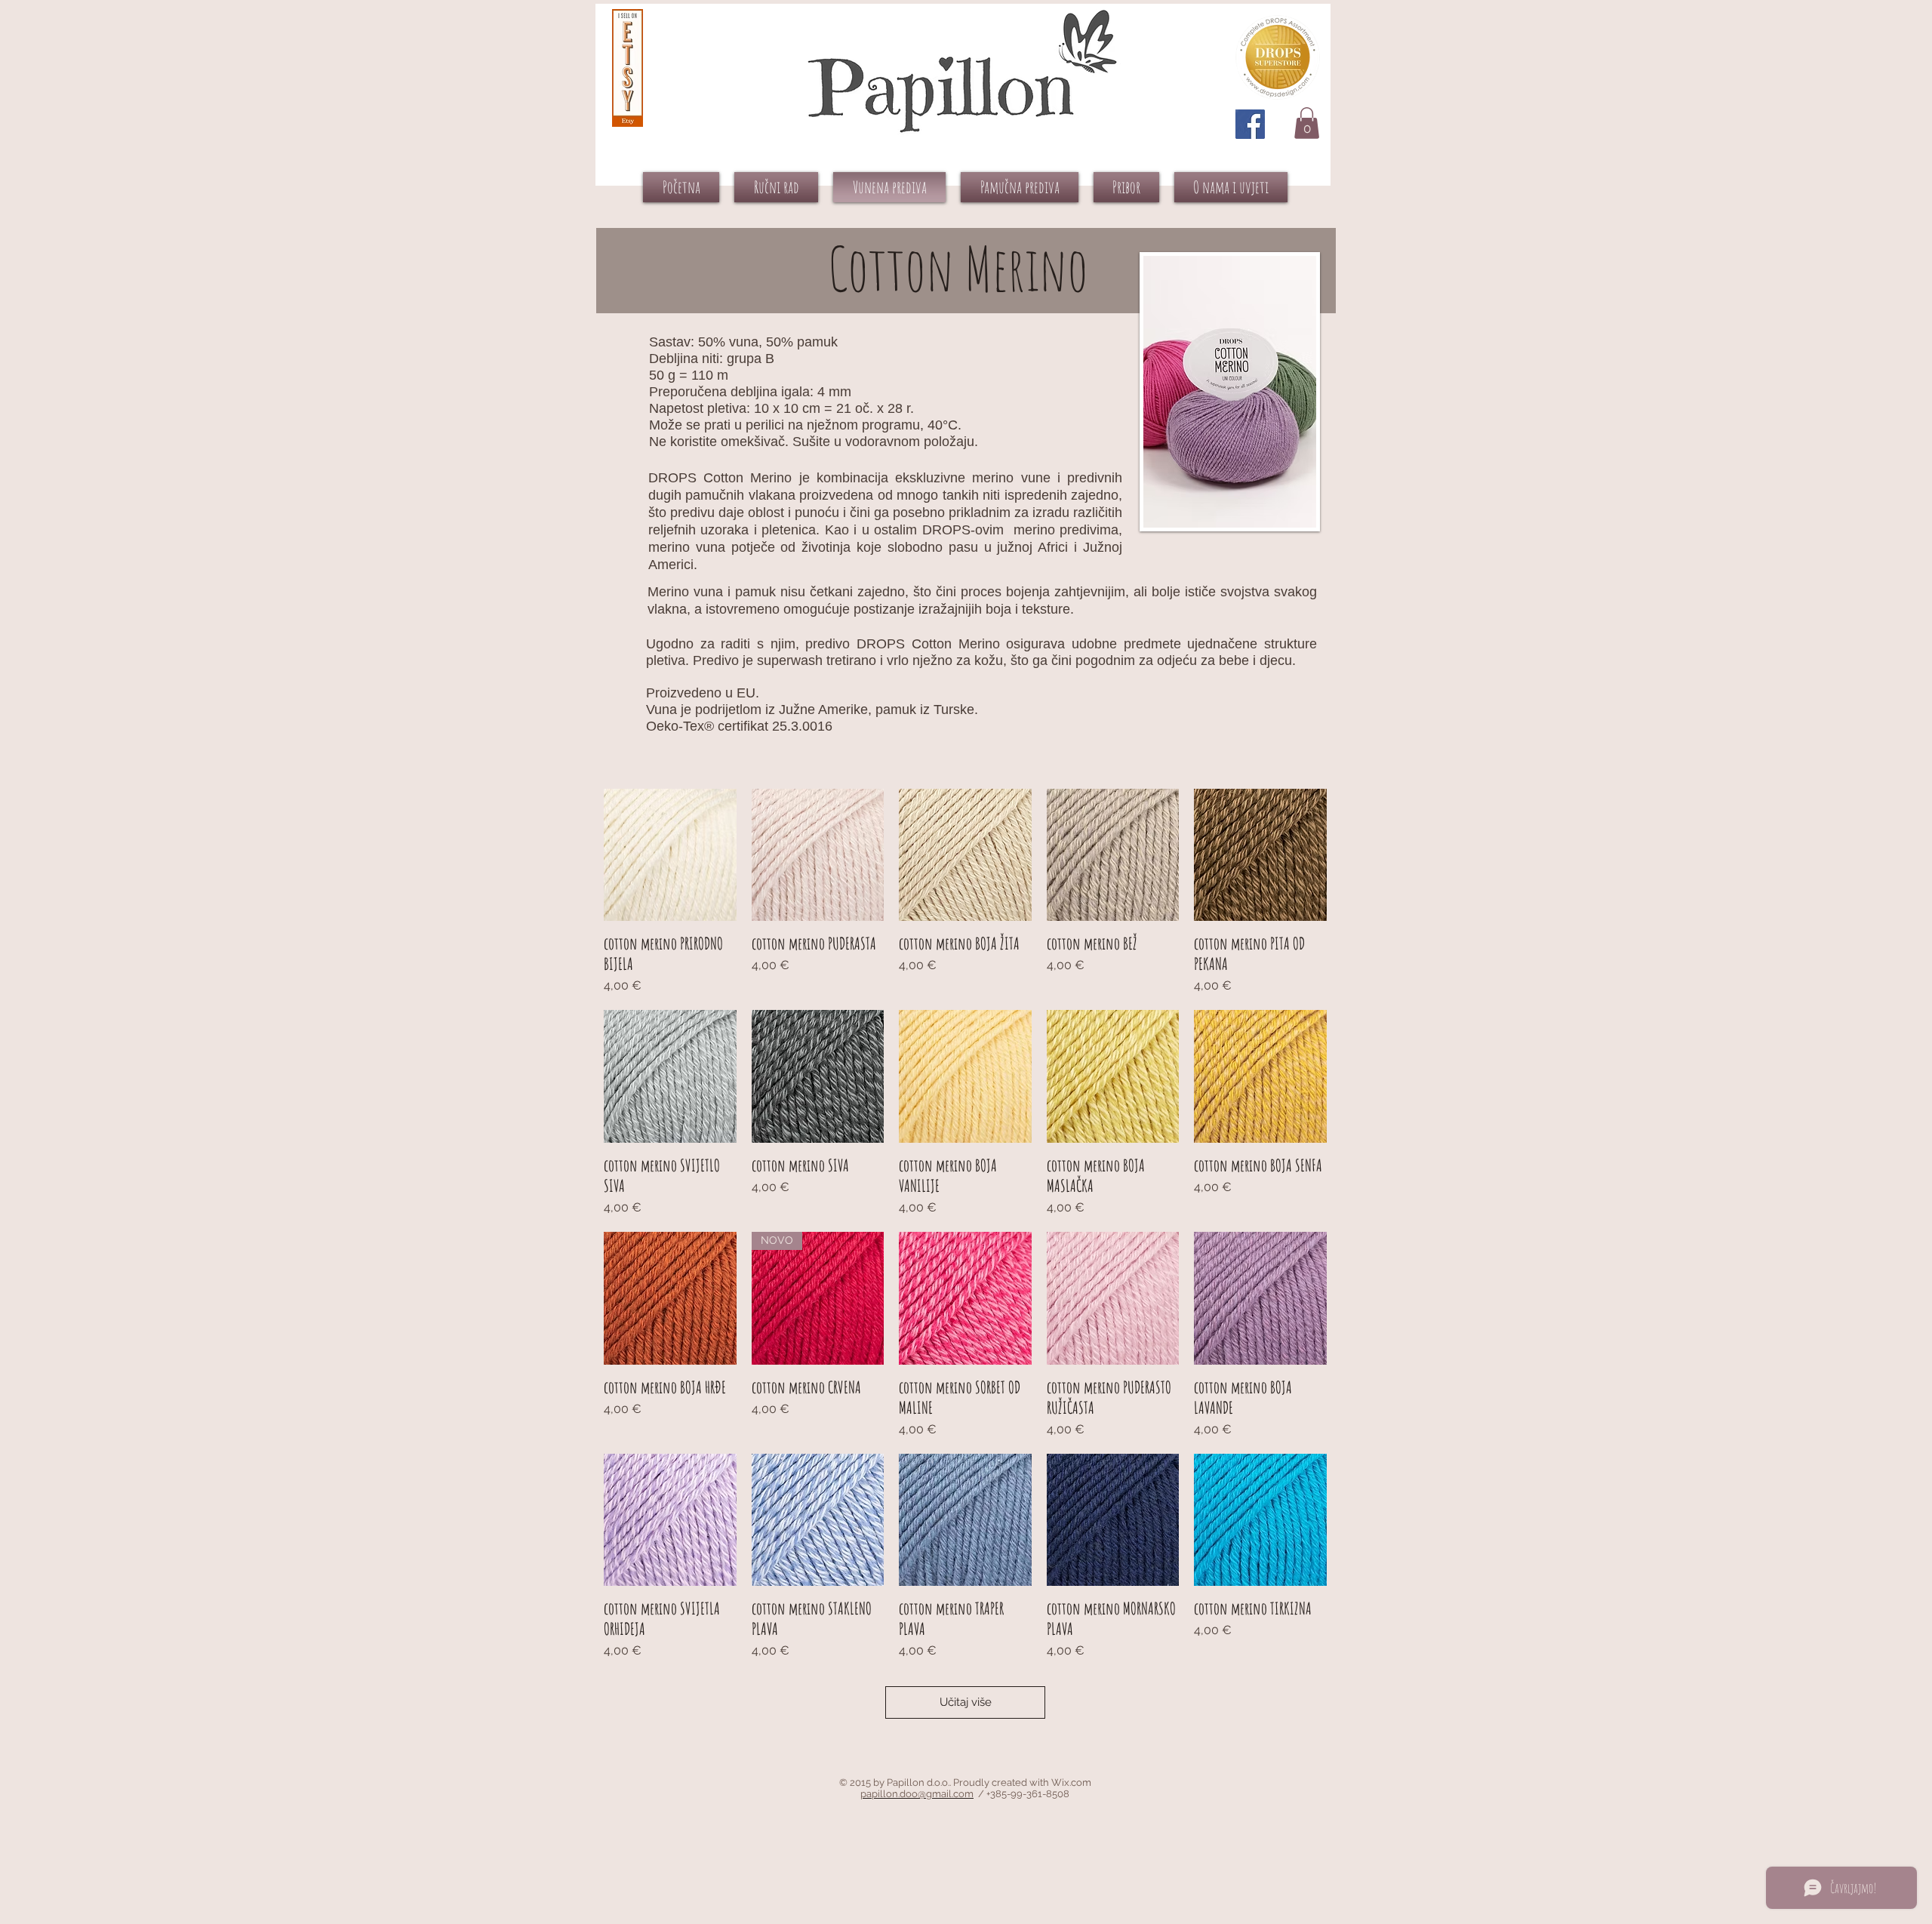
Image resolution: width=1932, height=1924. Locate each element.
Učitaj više (966, 1702)
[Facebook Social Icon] (1250, 124)
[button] (1307, 123)
